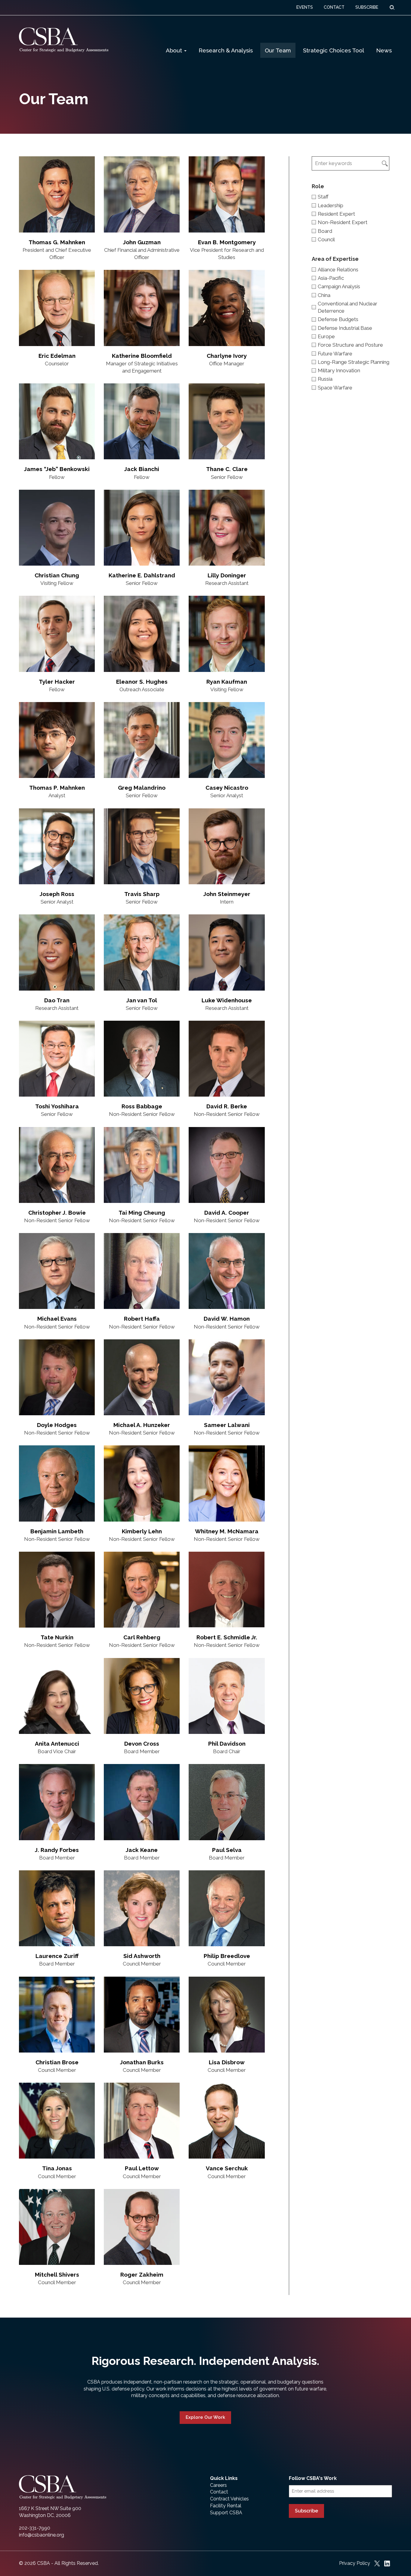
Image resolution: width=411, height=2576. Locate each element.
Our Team (278, 50)
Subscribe (306, 2511)
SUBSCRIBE (367, 7)
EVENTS (305, 7)
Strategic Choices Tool (334, 50)
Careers (218, 2485)
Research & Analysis (226, 50)
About (175, 50)
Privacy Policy (355, 2563)
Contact (219, 2492)
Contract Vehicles (229, 2499)
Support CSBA (226, 2513)
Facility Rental (226, 2506)
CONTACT (334, 7)
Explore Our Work (205, 2417)
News (384, 50)
